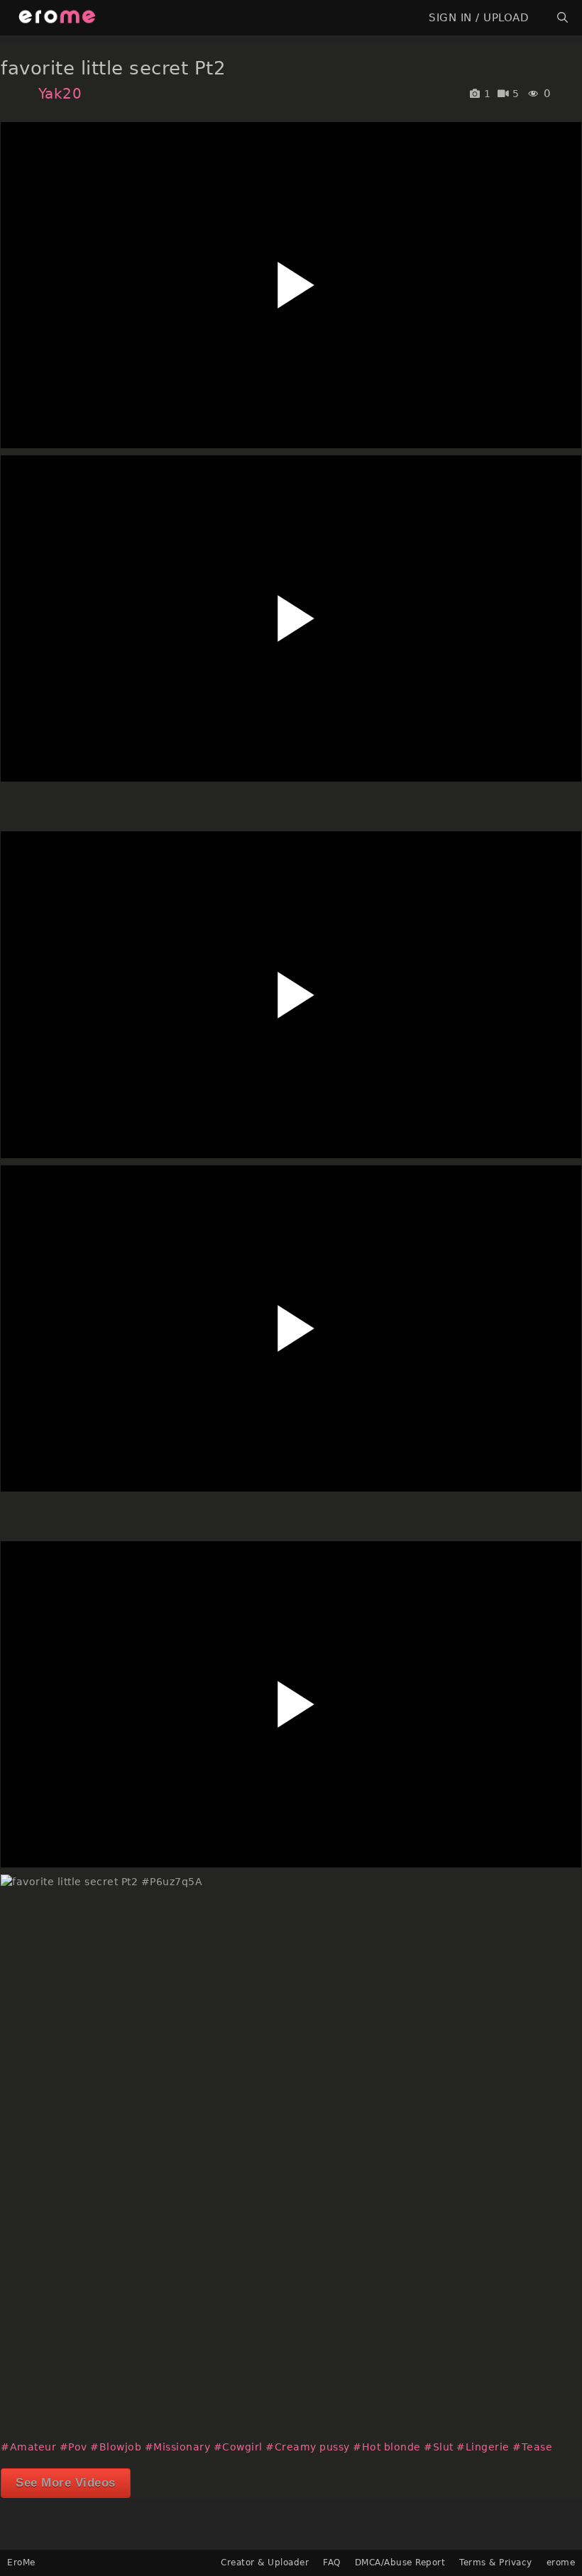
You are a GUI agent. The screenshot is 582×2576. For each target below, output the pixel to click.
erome (561, 2563)
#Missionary (178, 2447)
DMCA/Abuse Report (400, 2563)
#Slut (439, 2447)
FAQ (332, 2563)
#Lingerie (483, 2447)
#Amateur (28, 2447)
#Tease (532, 2447)
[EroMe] (57, 18)
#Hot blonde (387, 2447)
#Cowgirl (238, 2447)
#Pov (73, 2447)
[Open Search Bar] (562, 18)
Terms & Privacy (496, 2563)
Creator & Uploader (265, 2563)
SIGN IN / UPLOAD (479, 18)
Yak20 (60, 94)
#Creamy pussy (308, 2447)
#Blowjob (116, 2447)
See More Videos (66, 2483)
